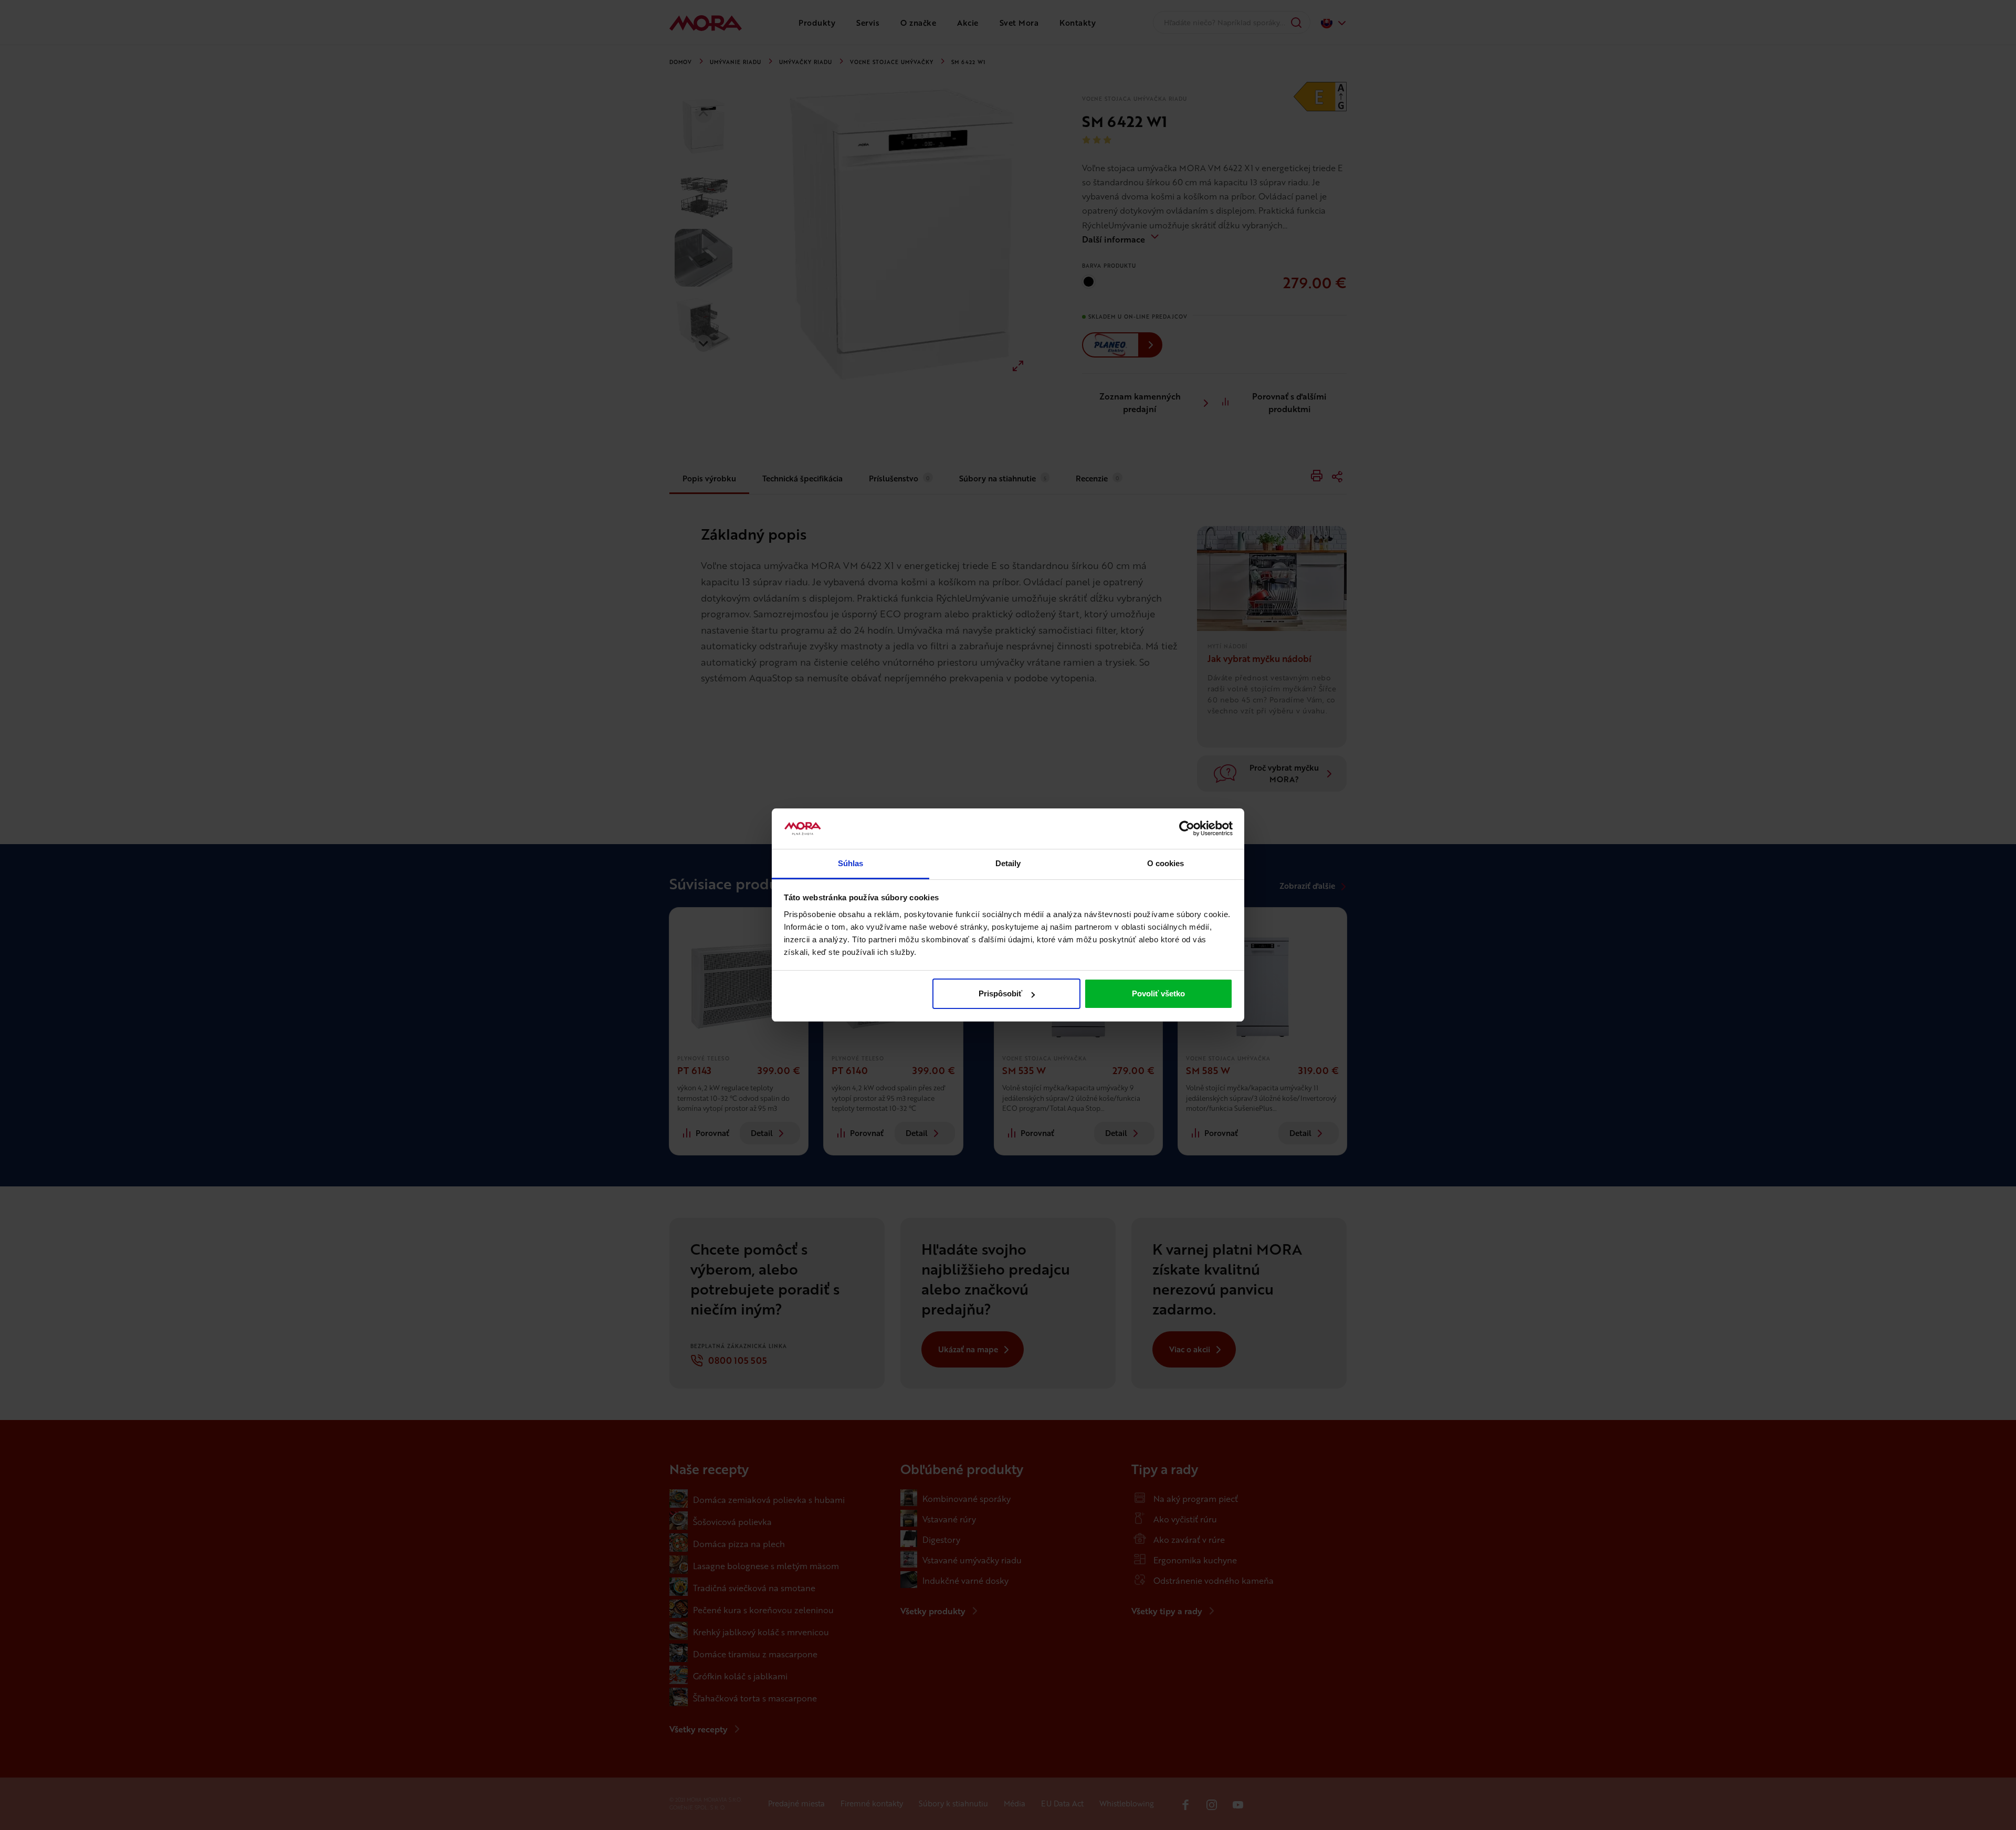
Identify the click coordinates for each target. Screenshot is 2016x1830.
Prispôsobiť (1000, 993)
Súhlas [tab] (851, 863)
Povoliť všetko (1158, 993)
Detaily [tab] (1008, 863)
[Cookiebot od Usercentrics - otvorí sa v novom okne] (1187, 829)
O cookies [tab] (1166, 863)
